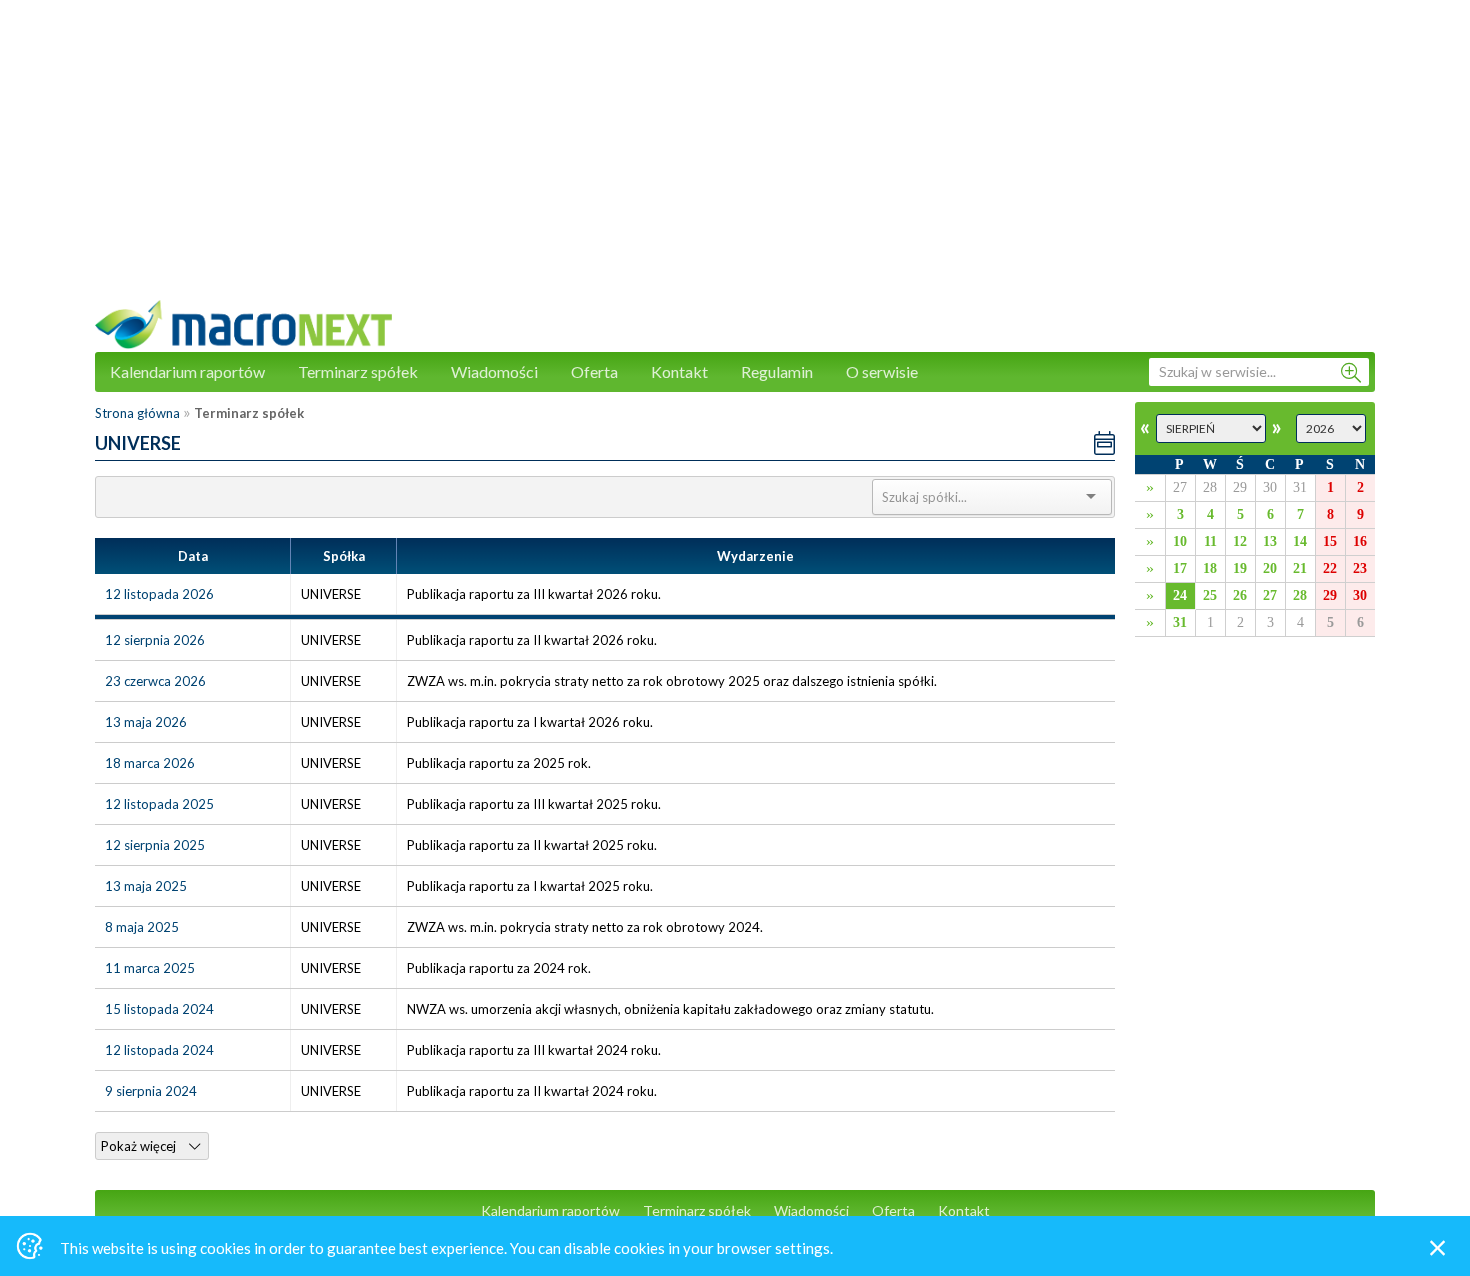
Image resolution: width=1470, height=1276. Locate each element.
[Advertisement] (735, 160)
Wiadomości (494, 371)
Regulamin (777, 371)
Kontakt (679, 371)
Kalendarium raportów (187, 371)
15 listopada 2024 (159, 1009)
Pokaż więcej (140, 1146)
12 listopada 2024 (159, 1050)
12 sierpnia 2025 (155, 845)
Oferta (594, 371)
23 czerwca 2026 (155, 681)
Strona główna (137, 413)
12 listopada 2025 (159, 804)
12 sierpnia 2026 (155, 640)
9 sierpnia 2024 (151, 1091)
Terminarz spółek (358, 371)
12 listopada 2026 (159, 594)
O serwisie (882, 371)
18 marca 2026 (150, 763)
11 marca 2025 (150, 968)
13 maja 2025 (146, 886)
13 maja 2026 (146, 722)
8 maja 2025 (142, 927)
